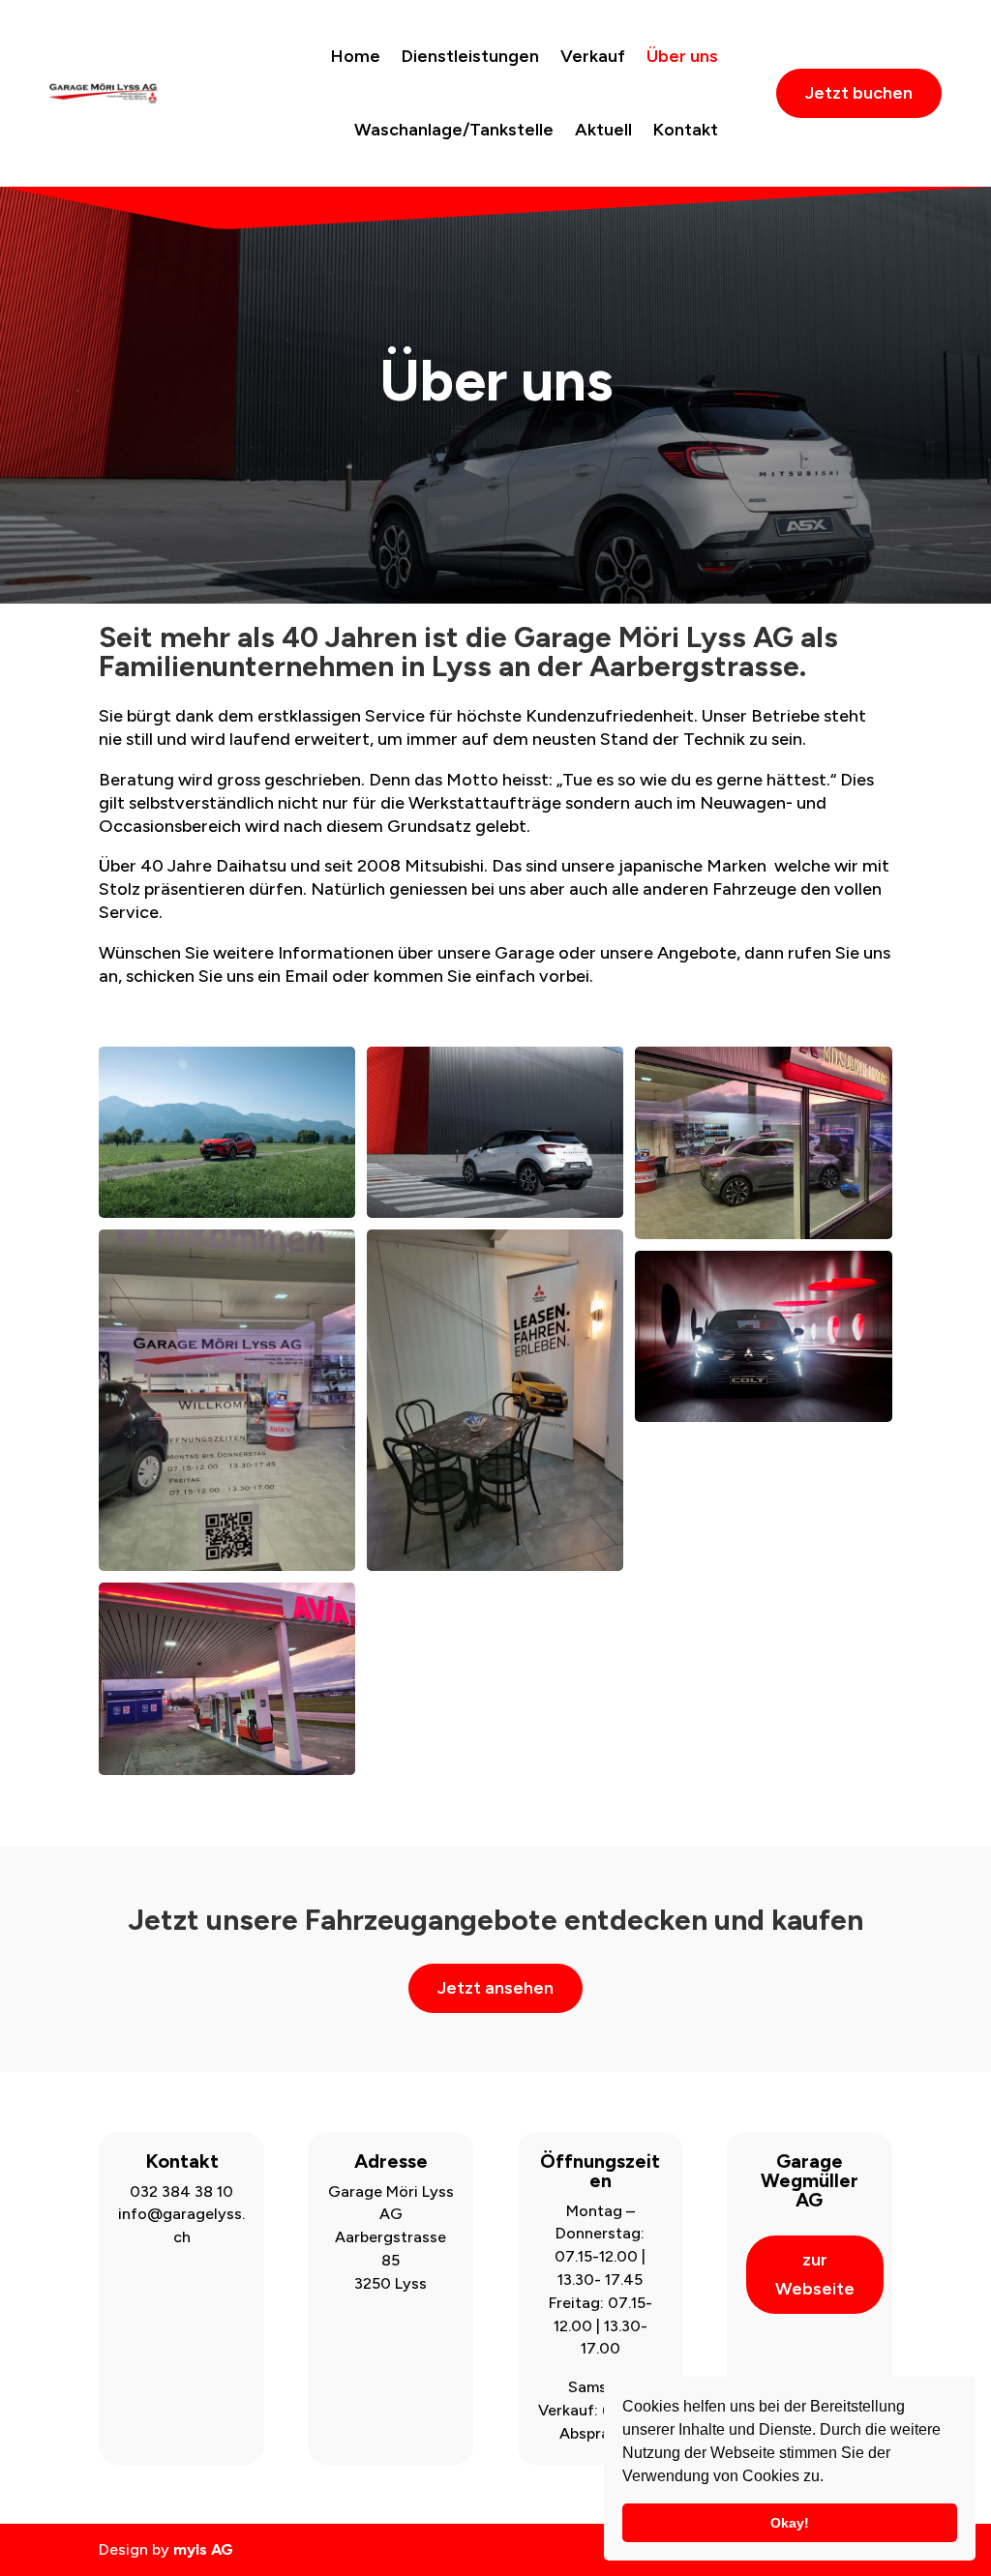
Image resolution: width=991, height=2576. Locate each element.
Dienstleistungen (470, 56)
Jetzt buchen (859, 93)
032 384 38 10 (181, 2191)
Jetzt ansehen (495, 1988)
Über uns (682, 56)
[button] (830, 2478)
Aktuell (603, 130)
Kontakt (686, 130)
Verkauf (593, 56)
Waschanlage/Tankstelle (454, 130)
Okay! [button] (790, 2523)
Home (356, 56)
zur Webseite (815, 2275)
